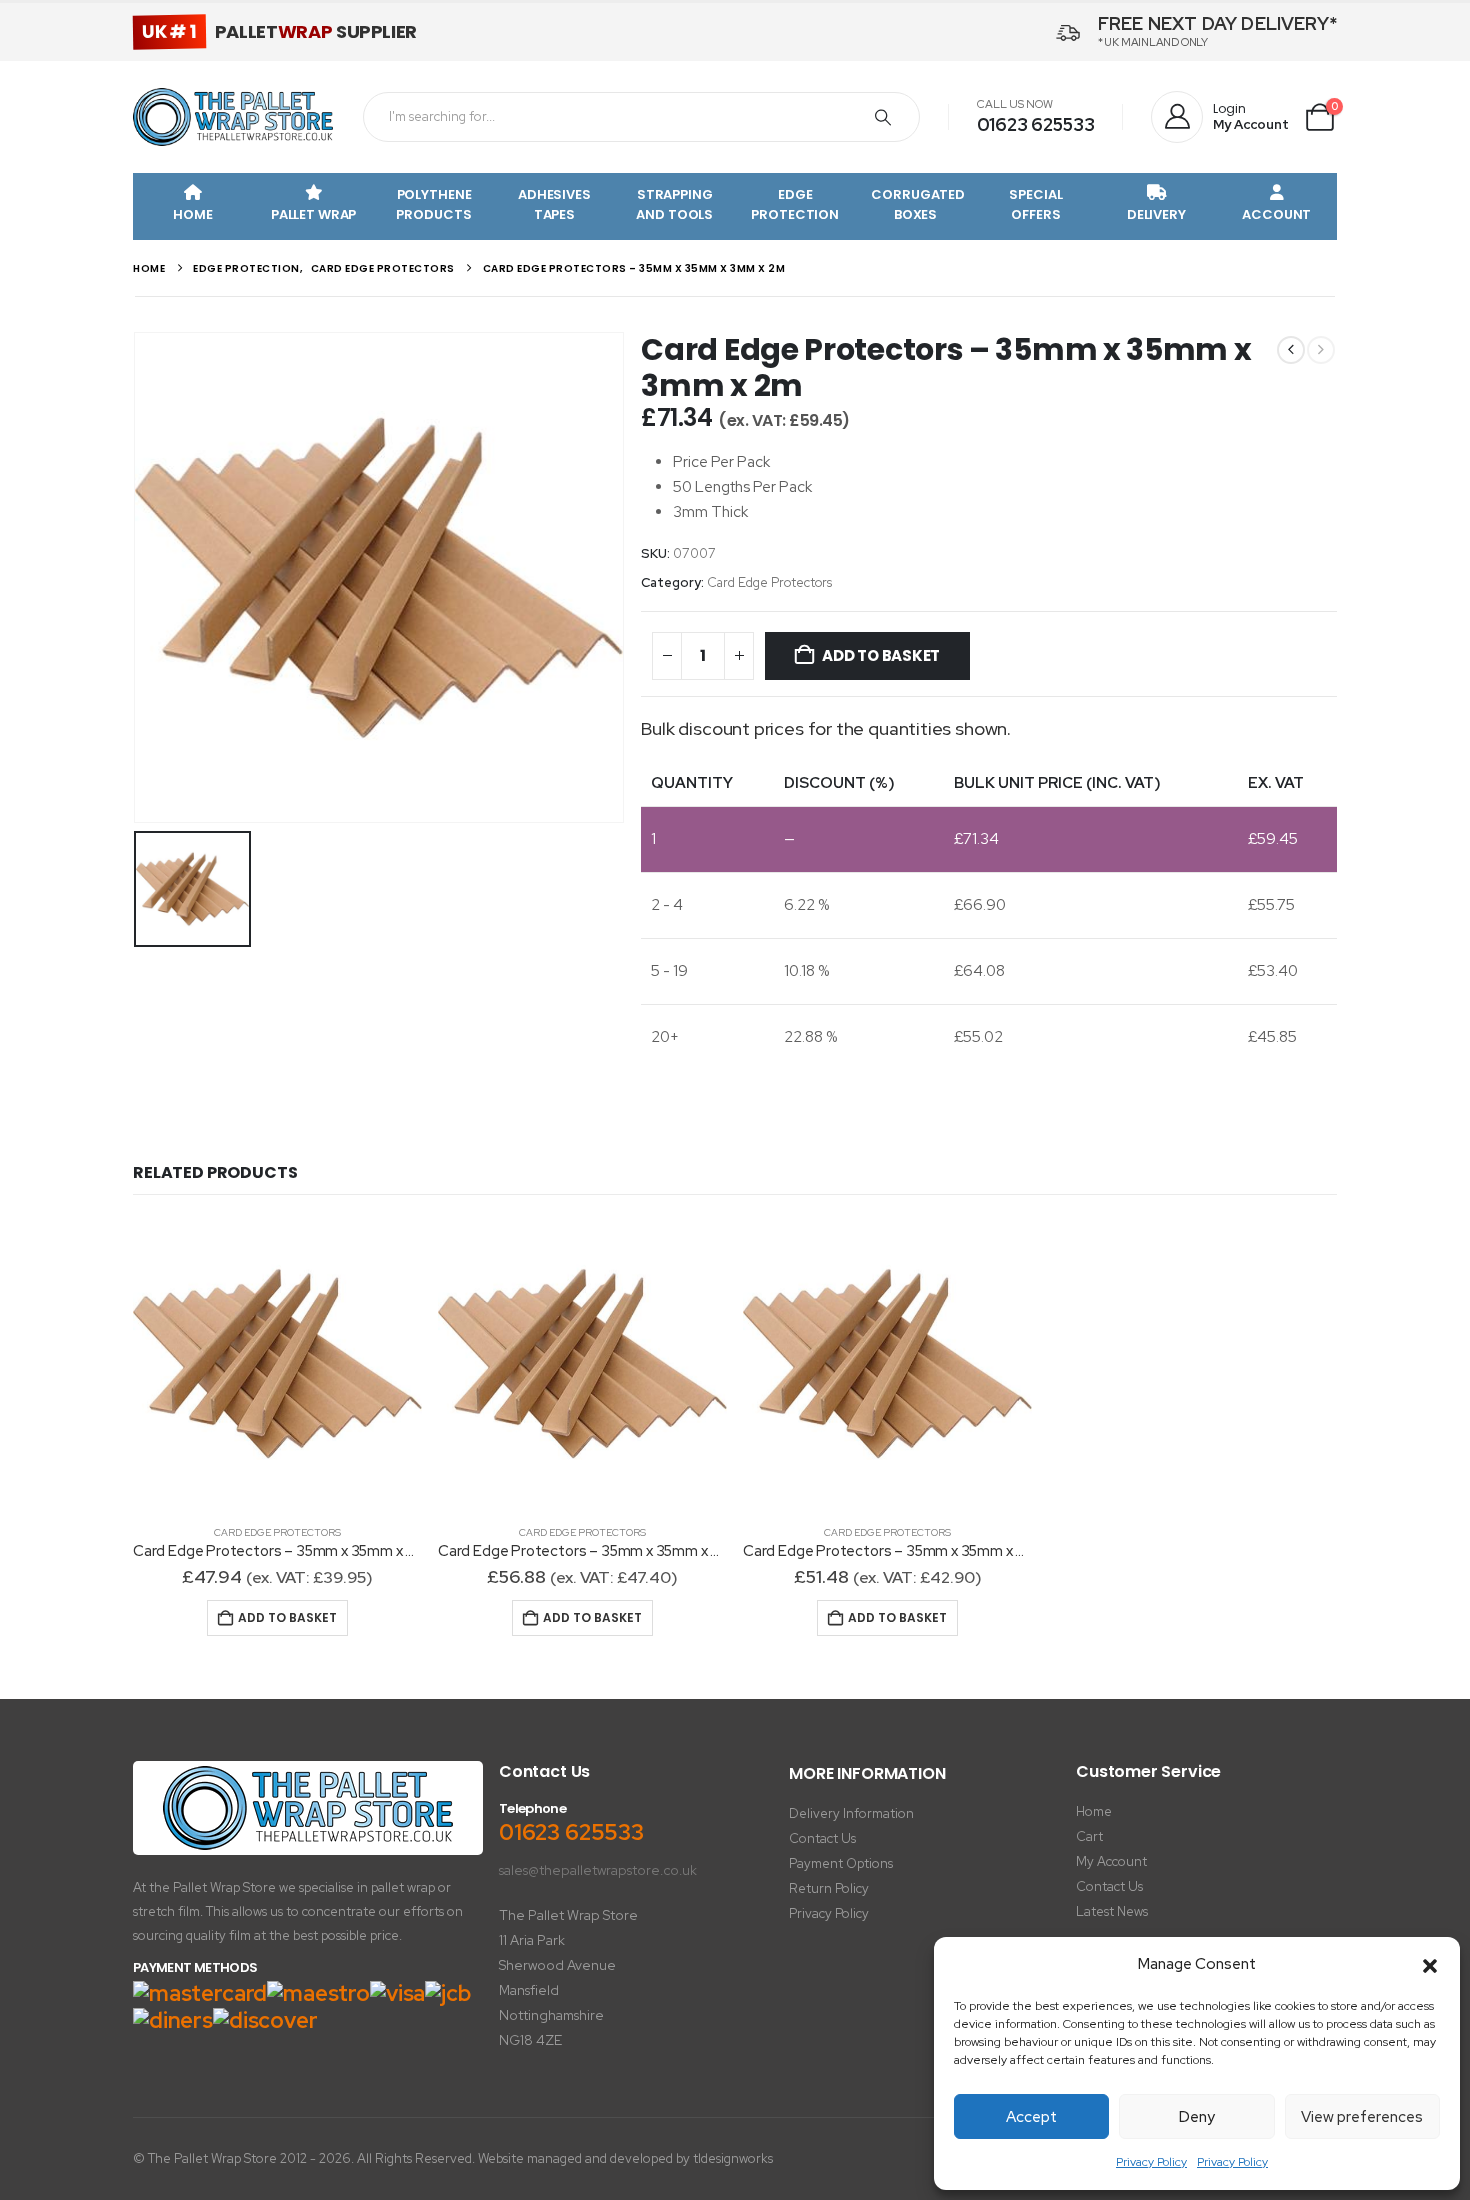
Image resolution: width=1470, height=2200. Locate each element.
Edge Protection (795, 204)
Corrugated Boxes (918, 204)
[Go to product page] (277, 1363)
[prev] (1291, 350)
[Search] (883, 117)
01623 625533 (1036, 124)
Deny (1197, 2117)
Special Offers (1035, 204)
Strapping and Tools (674, 204)
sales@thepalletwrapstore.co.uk (598, 1870)
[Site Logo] (233, 117)
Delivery (1156, 214)
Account (1276, 214)
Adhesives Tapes (554, 204)
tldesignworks (733, 2158)
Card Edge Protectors (769, 582)
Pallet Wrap (314, 214)
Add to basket (881, 655)
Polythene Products (433, 204)
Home (192, 214)
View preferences (1362, 2117)
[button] (1430, 1965)
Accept (1031, 2117)
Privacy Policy (1151, 2162)
